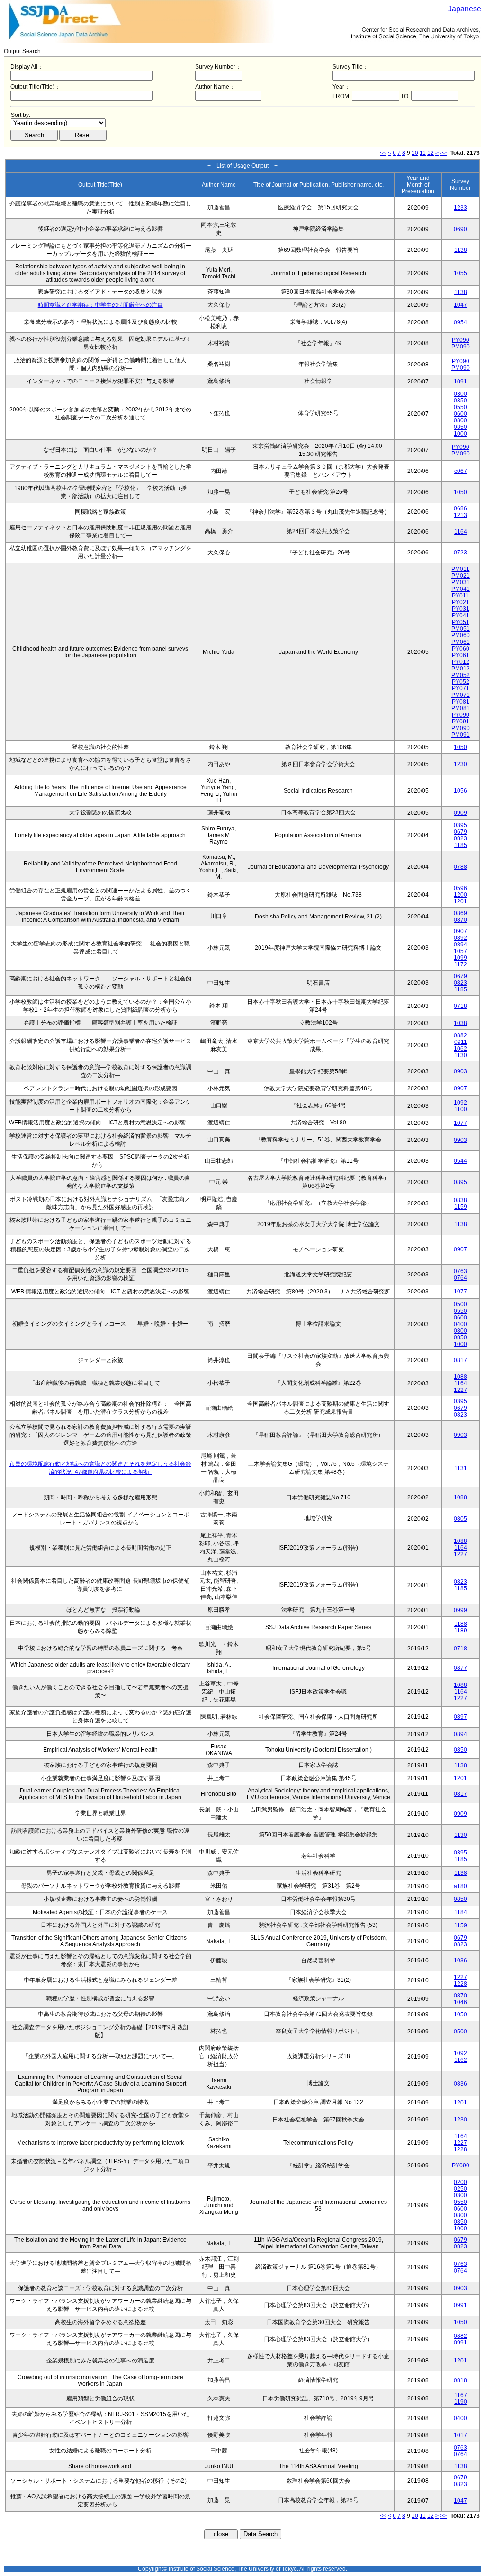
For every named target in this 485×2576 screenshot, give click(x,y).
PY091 (461, 722)
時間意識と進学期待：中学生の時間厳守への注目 (100, 305)
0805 (460, 1519)
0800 (460, 420)
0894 (460, 945)
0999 (460, 1610)
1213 (460, 515)
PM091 (461, 735)
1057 (460, 951)
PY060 (461, 649)
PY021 (461, 602)
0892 (460, 938)
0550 (460, 407)
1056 (460, 791)
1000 (460, 434)
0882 (460, 1035)
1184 (461, 1912)
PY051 (461, 622)
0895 (460, 1182)
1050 (460, 492)
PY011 (460, 596)
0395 (460, 825)
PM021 (461, 576)
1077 (460, 1123)
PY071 (461, 688)
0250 (460, 2189)
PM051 (461, 629)
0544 (460, 1161)
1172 (461, 964)
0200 (460, 2182)
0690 (460, 229)
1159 (461, 1207)
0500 (460, 1304)
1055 (460, 273)
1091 (460, 382)
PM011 (460, 569)
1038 (460, 1023)
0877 (460, 1668)
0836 (460, 2084)
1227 (460, 1390)
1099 (460, 958)
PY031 (461, 609)
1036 (460, 1961)
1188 (461, 1624)
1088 (460, 1377)
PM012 (461, 669)
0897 (460, 1717)
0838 (460, 1200)
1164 (461, 532)
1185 (461, 845)
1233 (460, 208)
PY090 (461, 340)
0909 (460, 813)
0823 (460, 838)
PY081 (461, 702)
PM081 (461, 708)
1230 (460, 764)
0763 (460, 1271)
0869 (460, 913)
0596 (460, 888)
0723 (460, 553)
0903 (460, 1071)
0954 (460, 322)
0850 (460, 427)
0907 (460, 931)
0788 (460, 867)
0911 (461, 1042)
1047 (460, 305)
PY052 (461, 682)
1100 (461, 1109)
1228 (460, 1984)
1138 (461, 250)
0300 (460, 394)
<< (383, 153)
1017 (460, 2435)
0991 (460, 2305)
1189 (461, 1631)
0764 (460, 1278)
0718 (460, 1006)
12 (431, 153)
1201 (460, 901)
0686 (460, 508)
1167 (461, 2395)
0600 (460, 414)
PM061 (461, 642)
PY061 (461, 655)
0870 (460, 920)
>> (443, 153)
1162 (461, 2060)
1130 (461, 1055)
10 (415, 153)
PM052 (461, 675)
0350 (460, 401)
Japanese (465, 9)
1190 (461, 2402)
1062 (460, 1049)
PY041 (461, 615)
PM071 (461, 695)
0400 (460, 1324)
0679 (460, 832)
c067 (461, 471)
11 (423, 153)
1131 (461, 1468)
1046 (460, 2002)
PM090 (461, 347)
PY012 (461, 662)
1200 (460, 895)
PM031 (461, 582)
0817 (460, 1360)
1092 (460, 1103)
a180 (460, 1886)
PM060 (461, 635)
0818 (460, 2380)
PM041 (461, 589)
